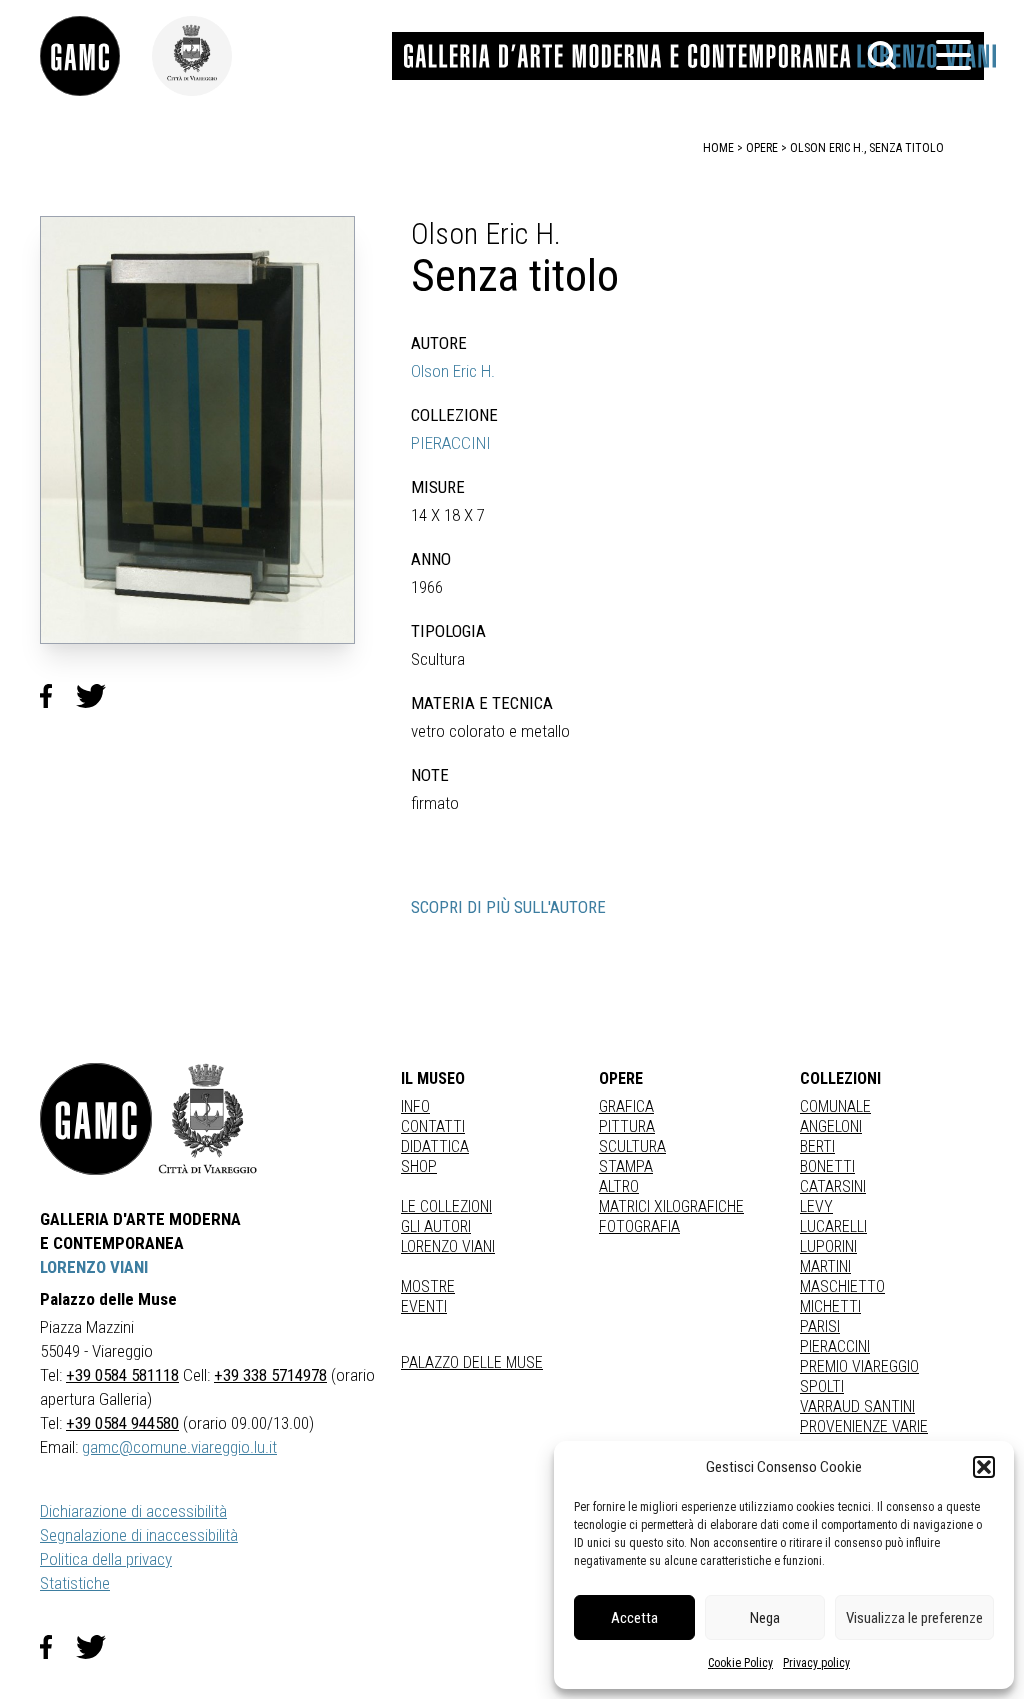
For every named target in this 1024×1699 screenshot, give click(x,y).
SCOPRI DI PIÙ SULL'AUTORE (508, 907)
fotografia (639, 1226)
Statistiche (75, 1583)
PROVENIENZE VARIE (864, 1426)
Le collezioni (446, 1206)
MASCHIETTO (842, 1286)
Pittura (627, 1126)
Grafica (626, 1106)
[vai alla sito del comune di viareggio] (208, 1119)
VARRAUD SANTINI (857, 1406)
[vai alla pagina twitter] (99, 1647)
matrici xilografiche (671, 1206)
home (718, 148)
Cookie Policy (740, 1663)
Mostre (428, 1286)
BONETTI (827, 1166)
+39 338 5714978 (270, 1375)
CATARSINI (833, 1186)
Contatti (433, 1126)
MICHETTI (830, 1306)
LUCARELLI (833, 1226)
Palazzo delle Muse (472, 1362)
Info (415, 1106)
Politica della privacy (106, 1559)
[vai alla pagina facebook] (58, 1647)
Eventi (424, 1306)
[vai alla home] (96, 1119)
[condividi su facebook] (58, 696)
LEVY (816, 1206)
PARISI (820, 1326)
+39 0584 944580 (122, 1423)
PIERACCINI (451, 443)
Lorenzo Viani (448, 1246)
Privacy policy (816, 1663)
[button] (984, 1467)
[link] (96, 56)
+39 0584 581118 (122, 1375)
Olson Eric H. (453, 371)
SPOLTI (822, 1386)
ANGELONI (831, 1126)
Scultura (632, 1146)
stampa (626, 1166)
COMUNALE (835, 1106)
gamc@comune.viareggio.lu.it (179, 1447)
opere (762, 148)
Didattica (435, 1146)
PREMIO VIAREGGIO (859, 1366)
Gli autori (436, 1226)
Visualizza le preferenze (914, 1618)
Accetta (634, 1618)
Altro (619, 1186)
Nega (765, 1618)
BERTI (817, 1146)
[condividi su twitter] (99, 696)
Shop (419, 1166)
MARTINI (825, 1266)
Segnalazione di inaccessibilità (139, 1535)
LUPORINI (828, 1246)
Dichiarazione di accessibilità (133, 1511)
